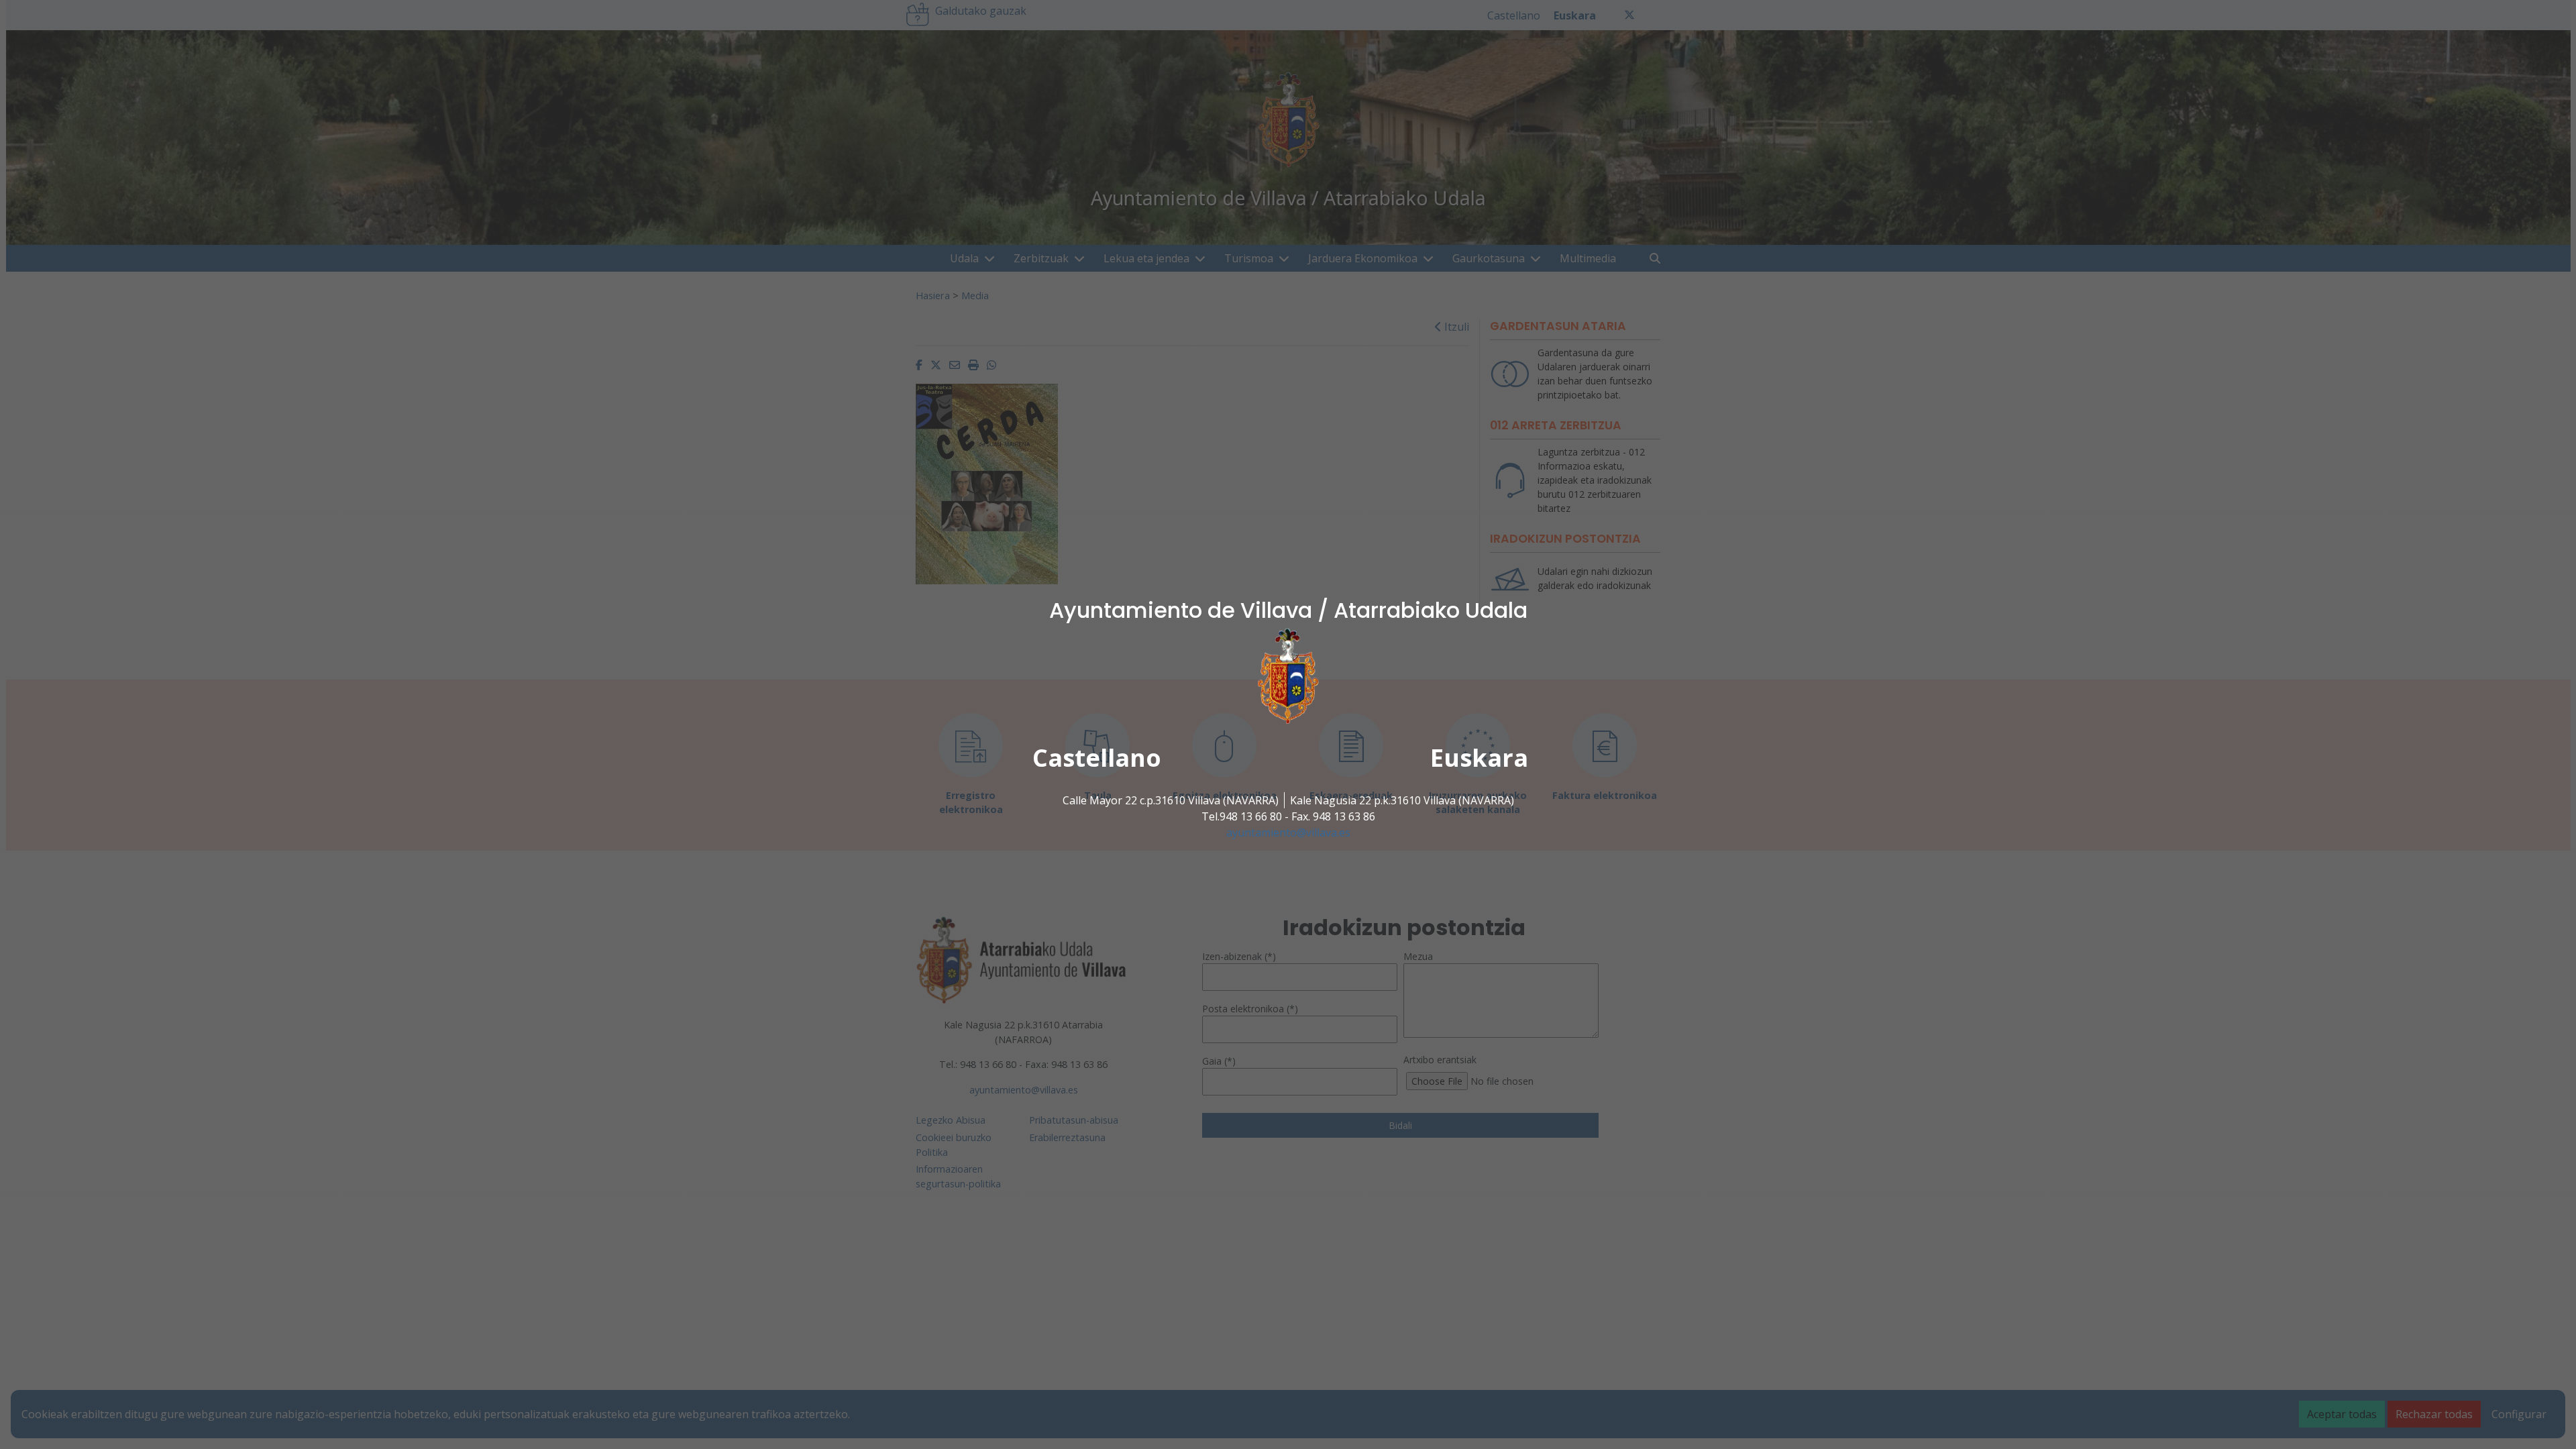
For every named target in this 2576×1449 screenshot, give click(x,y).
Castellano (1097, 758)
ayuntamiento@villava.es (1288, 833)
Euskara (1479, 758)
